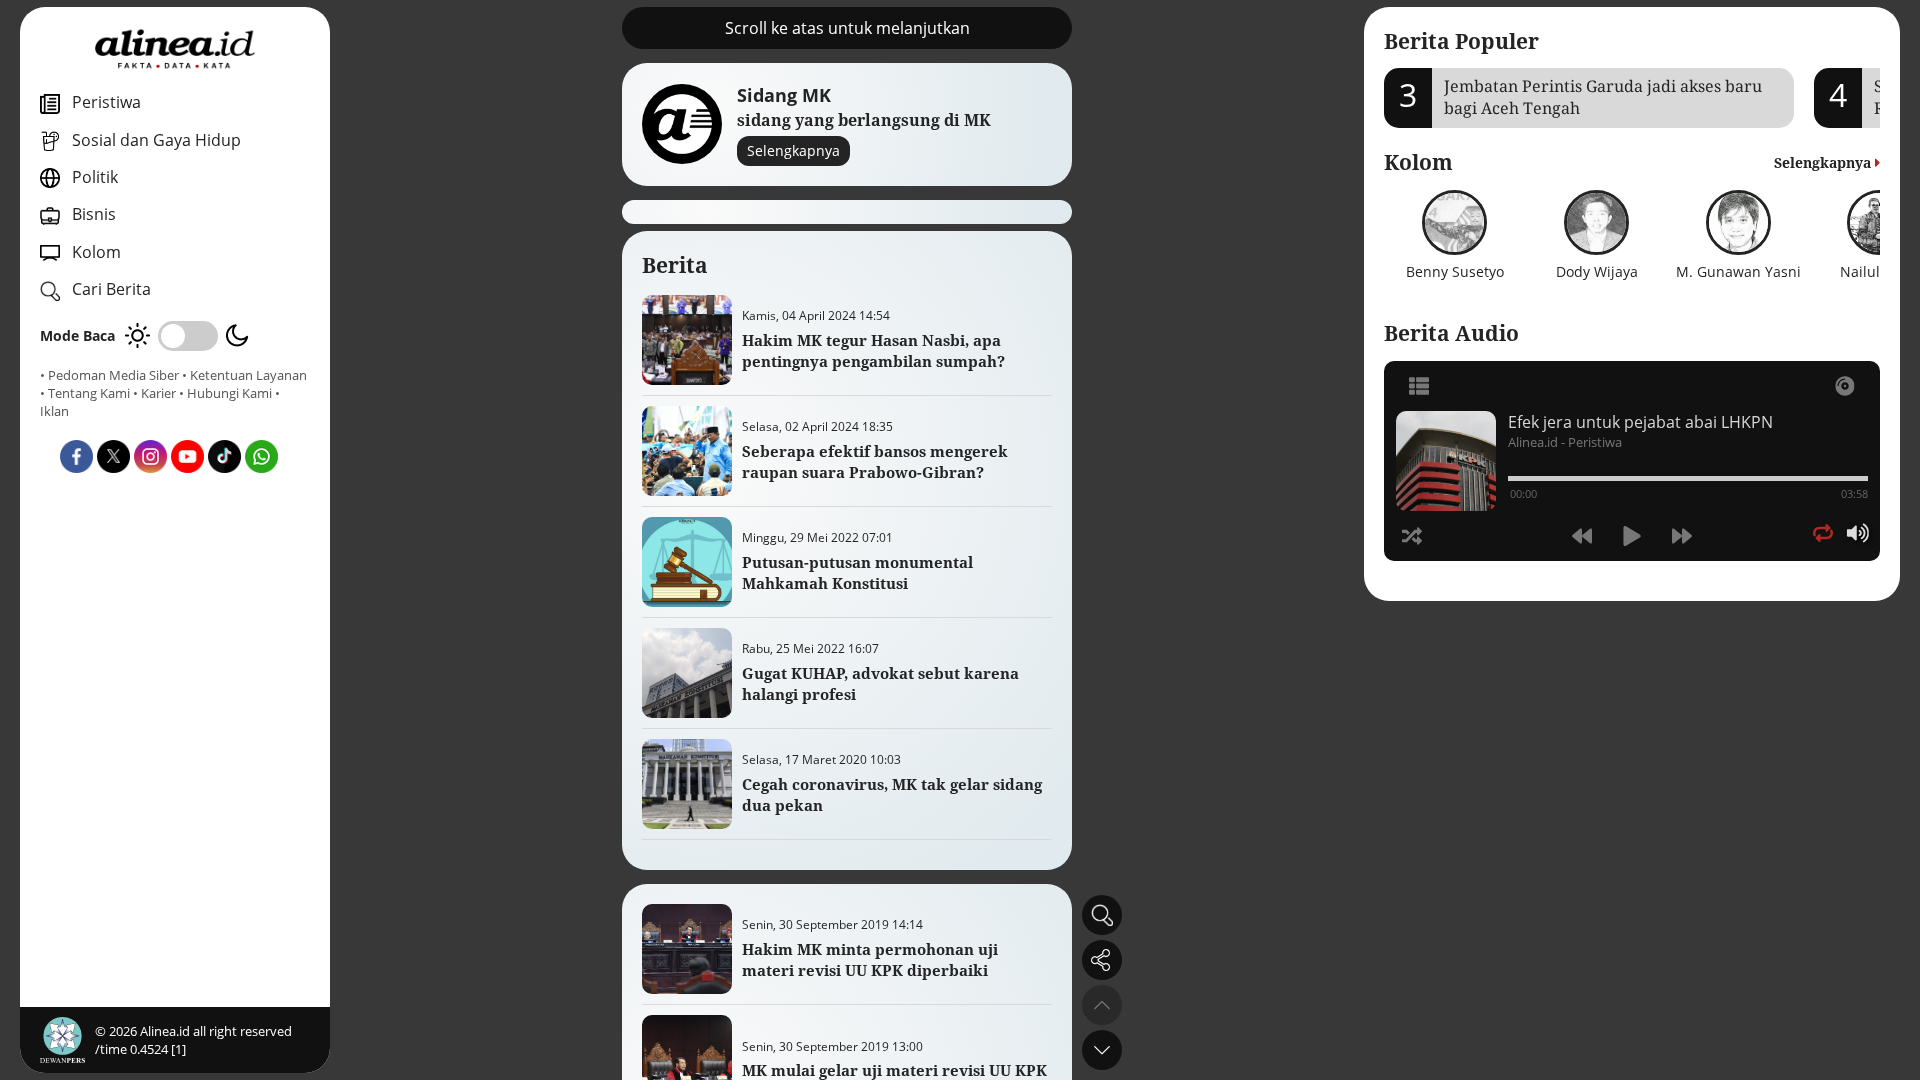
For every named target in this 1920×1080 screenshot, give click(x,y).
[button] (1102, 1050)
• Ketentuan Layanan (244, 375)
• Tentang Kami (85, 393)
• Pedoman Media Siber (109, 375)
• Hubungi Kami (225, 393)
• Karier (154, 393)
